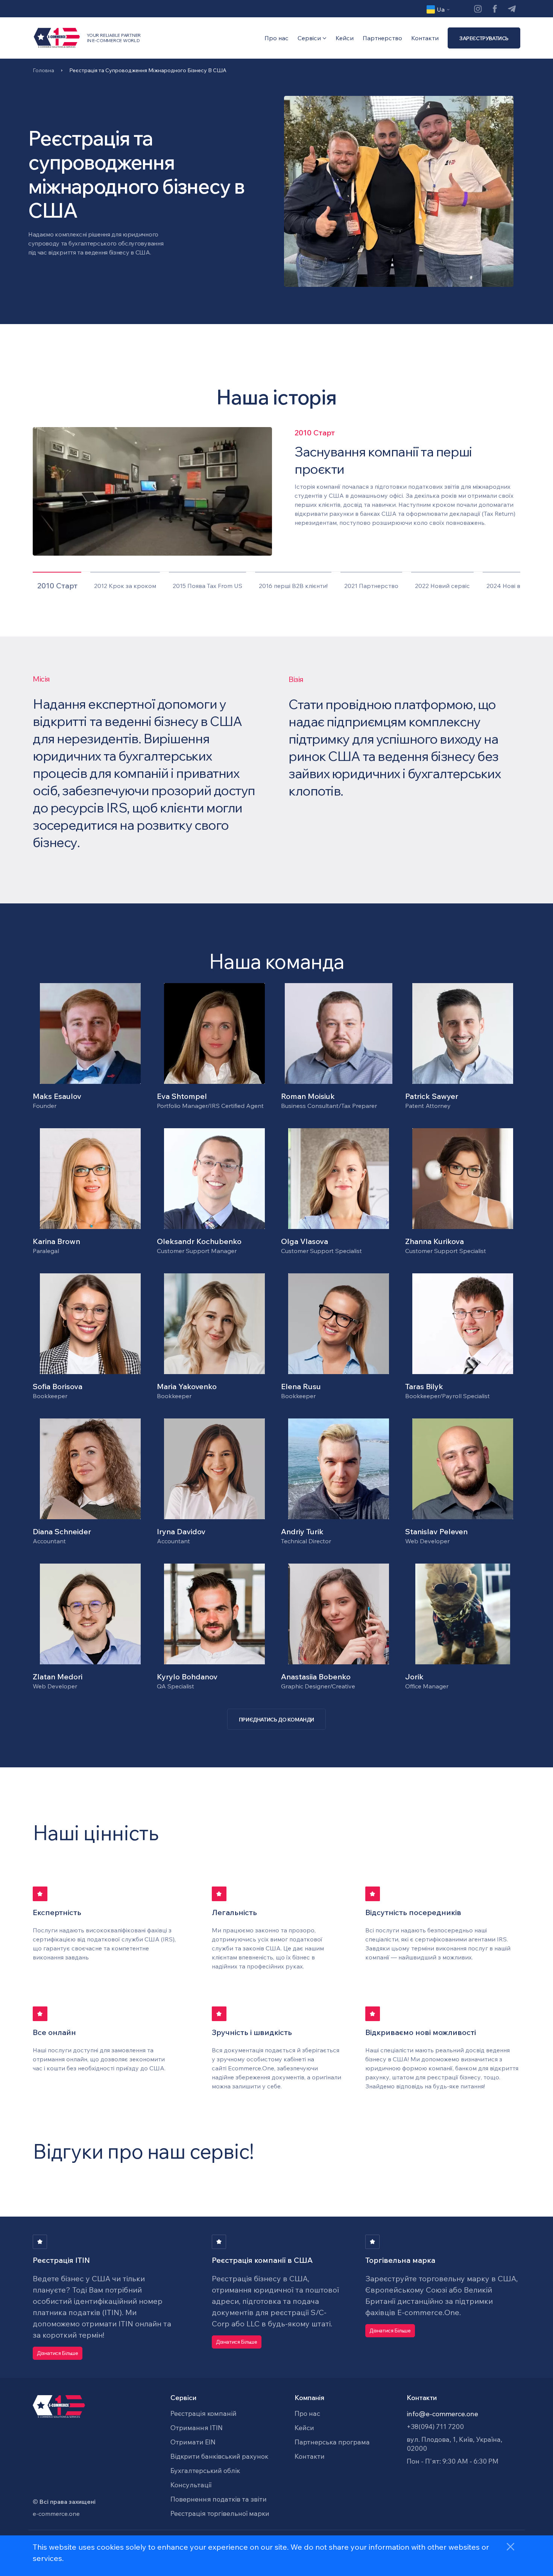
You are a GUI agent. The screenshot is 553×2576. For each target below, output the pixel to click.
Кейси (345, 38)
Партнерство (382, 38)
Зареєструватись (484, 38)
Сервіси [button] (309, 38)
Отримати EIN (193, 2442)
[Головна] (60, 38)
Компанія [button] (309, 2398)
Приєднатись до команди (276, 1720)
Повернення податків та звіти (219, 2499)
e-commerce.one (56, 2514)
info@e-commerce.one (442, 2414)
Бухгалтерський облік (205, 2471)
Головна (43, 70)
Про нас (276, 38)
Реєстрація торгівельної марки (220, 2513)
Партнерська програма (332, 2442)
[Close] (510, 2547)
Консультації (191, 2485)
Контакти (425, 38)
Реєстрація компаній (204, 2413)
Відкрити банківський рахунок (219, 2456)
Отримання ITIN (197, 2428)
